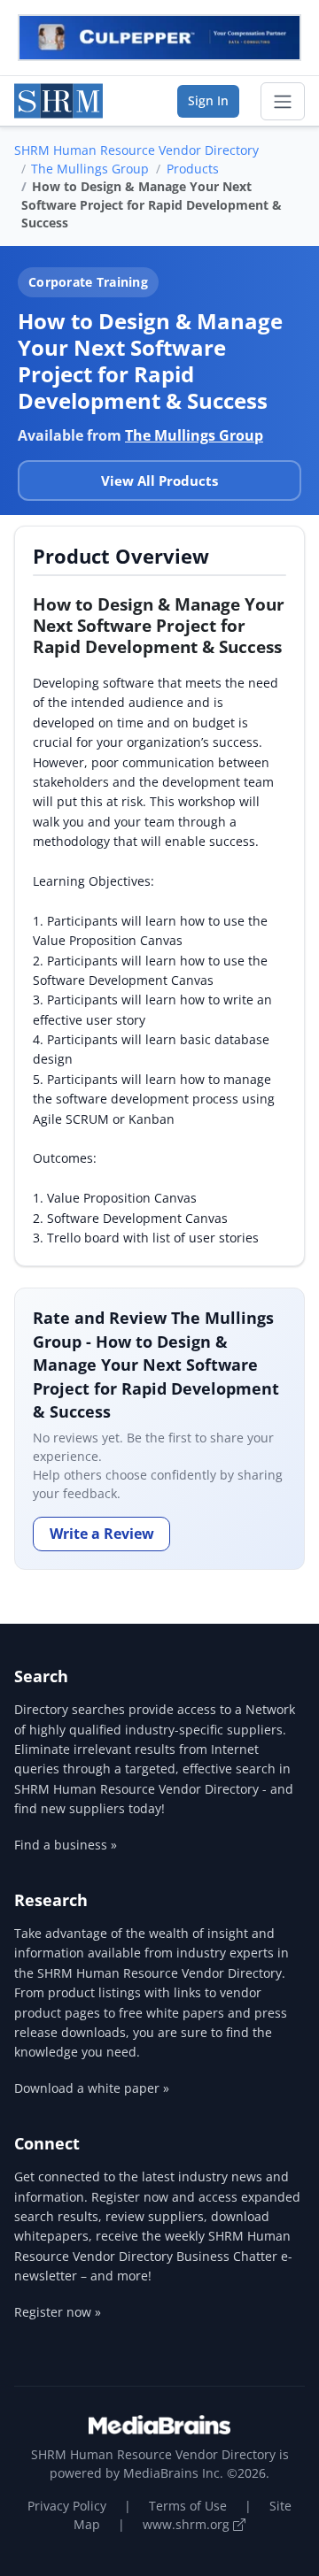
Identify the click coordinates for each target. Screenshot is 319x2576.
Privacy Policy (67, 2506)
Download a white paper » (92, 2088)
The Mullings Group (90, 169)
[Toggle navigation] (283, 102)
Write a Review (102, 1534)
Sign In (208, 100)
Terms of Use (188, 2506)
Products (193, 169)
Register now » (58, 2312)
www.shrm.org (188, 2524)
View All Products (159, 481)
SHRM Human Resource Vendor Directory (136, 150)
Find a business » (66, 1845)
